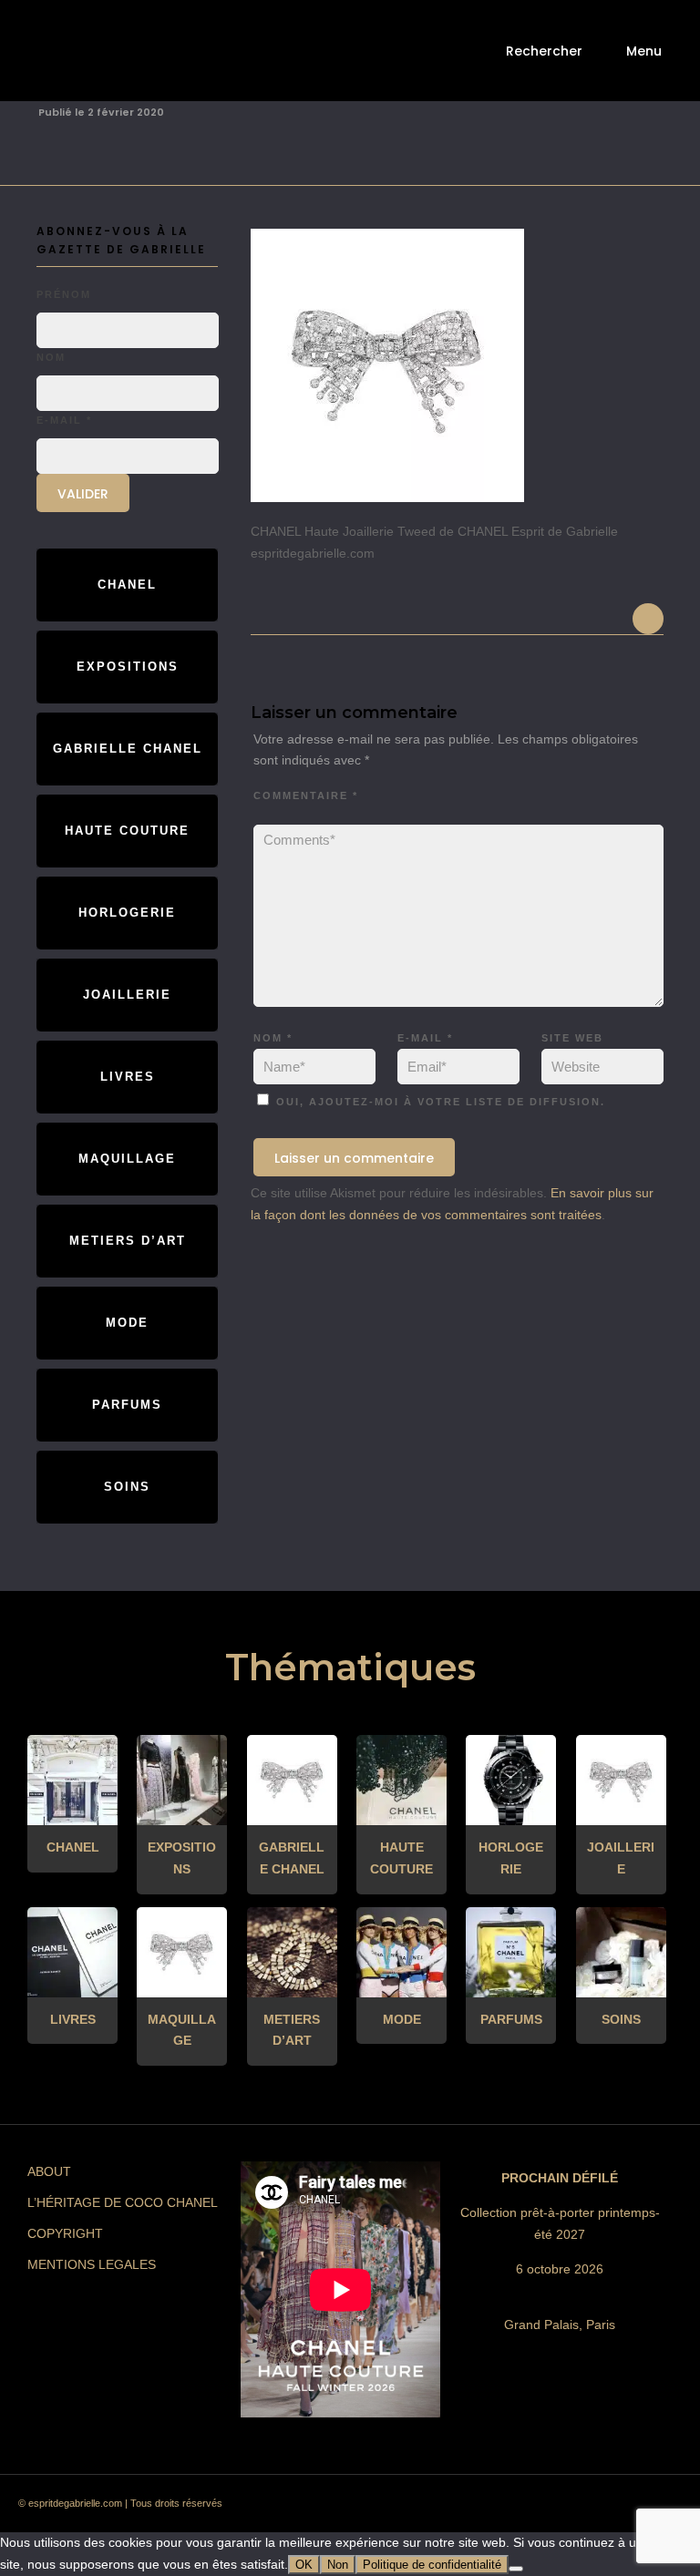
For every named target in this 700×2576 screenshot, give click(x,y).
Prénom (64, 294)
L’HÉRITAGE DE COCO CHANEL (123, 2202)
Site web (572, 1038)
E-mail (425, 1038)
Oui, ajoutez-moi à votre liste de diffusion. (438, 1102)
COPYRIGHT (65, 2233)
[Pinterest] (520, 2509)
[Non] (516, 2569)
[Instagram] (488, 2509)
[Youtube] (586, 2509)
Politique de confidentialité (432, 2565)
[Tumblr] (553, 2509)
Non (338, 2565)
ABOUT (49, 2171)
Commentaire (306, 795)
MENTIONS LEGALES (92, 2264)
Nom (273, 1038)
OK (304, 2565)
